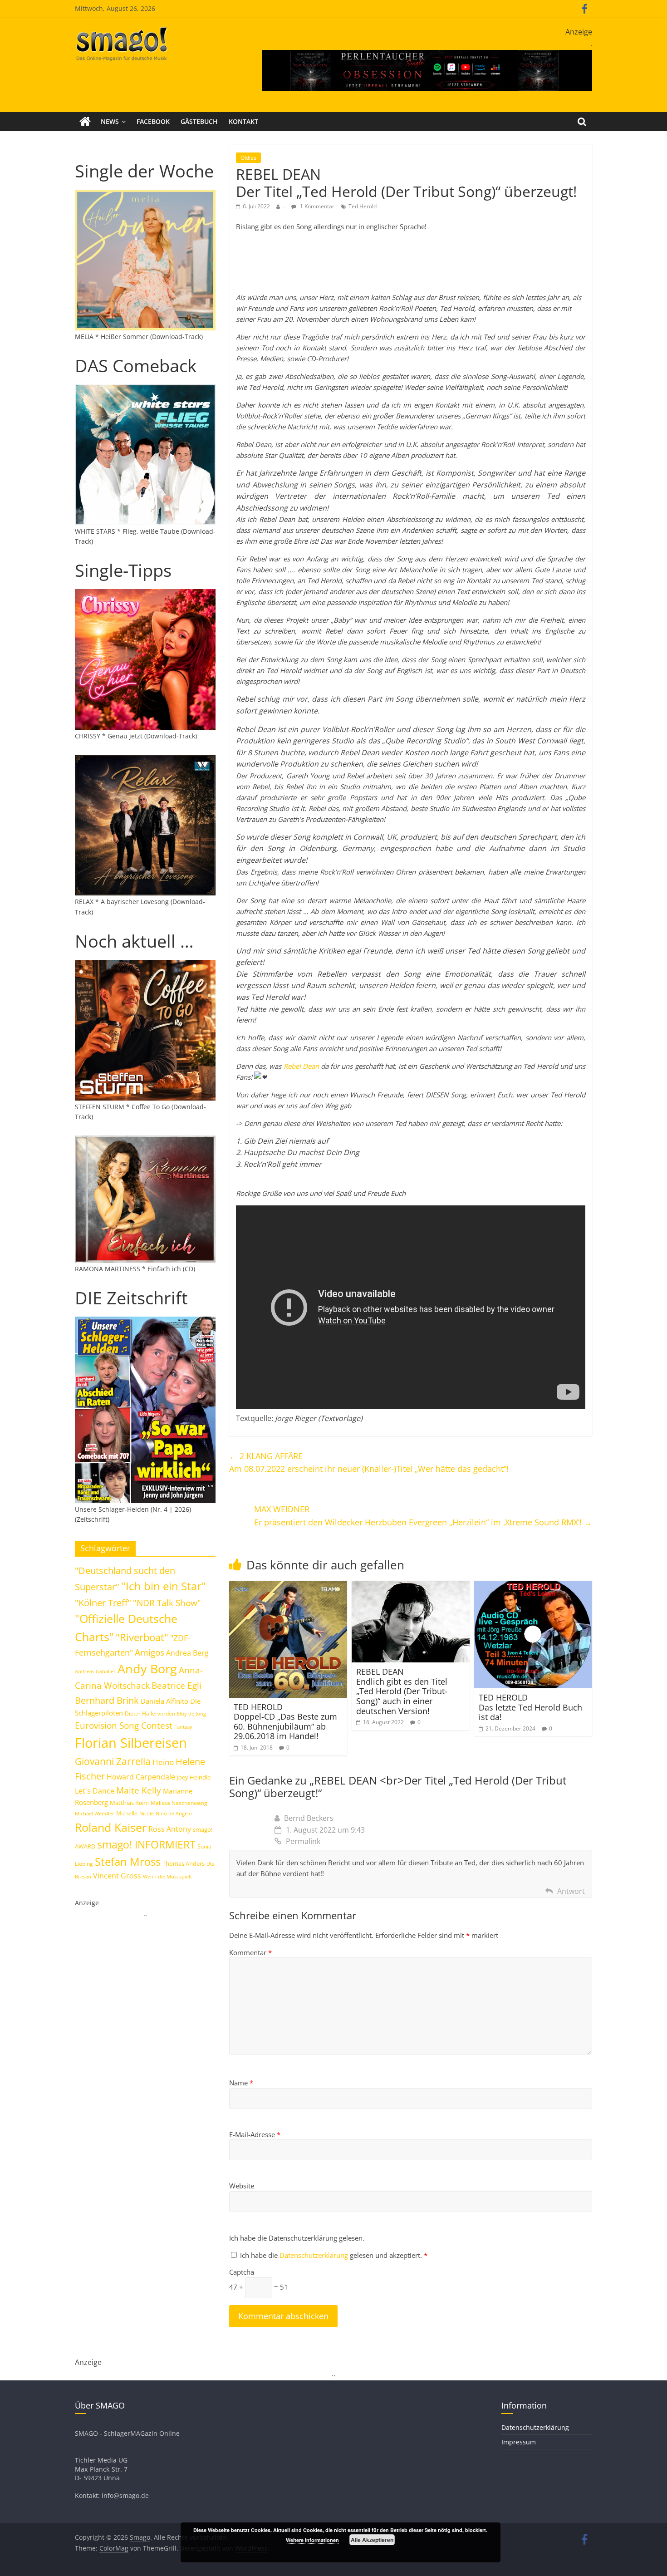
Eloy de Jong (191, 1713)
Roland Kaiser (111, 1827)
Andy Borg (147, 1669)
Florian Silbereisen (131, 1743)
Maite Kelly (139, 1790)
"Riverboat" (142, 1637)
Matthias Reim (129, 1803)
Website (242, 2186)
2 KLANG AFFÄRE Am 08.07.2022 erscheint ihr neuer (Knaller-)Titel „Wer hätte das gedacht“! (369, 1463)
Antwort (571, 1891)
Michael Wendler (95, 1813)
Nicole (147, 1813)
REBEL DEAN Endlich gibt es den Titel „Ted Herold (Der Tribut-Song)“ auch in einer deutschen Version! (402, 1691)
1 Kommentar (316, 206)
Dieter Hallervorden (150, 1713)
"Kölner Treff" (103, 1603)
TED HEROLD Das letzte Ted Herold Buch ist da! (530, 1707)
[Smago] (85, 122)
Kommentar (250, 1952)
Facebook (153, 121)
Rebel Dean (301, 1066)
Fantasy (183, 1727)
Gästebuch (199, 121)
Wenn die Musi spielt (167, 1877)
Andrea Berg (187, 1653)
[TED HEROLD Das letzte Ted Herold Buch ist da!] (533, 1586)
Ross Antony (170, 1829)
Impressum (519, 2442)
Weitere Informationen (312, 2540)
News (110, 121)
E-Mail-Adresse (255, 2134)
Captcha (242, 2272)
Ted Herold (363, 206)
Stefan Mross (128, 1861)
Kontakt (243, 121)
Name (241, 2083)
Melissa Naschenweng (179, 1803)
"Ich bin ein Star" (164, 1586)
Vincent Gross (117, 1876)
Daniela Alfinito (164, 1701)
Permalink (303, 1841)
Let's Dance (95, 1791)
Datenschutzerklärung (315, 2255)
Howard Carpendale (141, 1777)
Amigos (150, 1652)
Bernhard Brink (107, 1700)
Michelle (127, 1813)
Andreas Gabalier (95, 1671)
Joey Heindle (194, 1777)
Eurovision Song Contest (124, 1726)
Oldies (248, 158)
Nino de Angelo (174, 1813)
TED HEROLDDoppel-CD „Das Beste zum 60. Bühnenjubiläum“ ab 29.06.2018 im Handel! (285, 1722)
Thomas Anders (184, 1863)
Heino (163, 1762)
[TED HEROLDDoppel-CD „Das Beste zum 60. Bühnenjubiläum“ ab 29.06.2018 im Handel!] (288, 1586)
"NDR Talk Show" (167, 1603)
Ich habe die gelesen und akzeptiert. (334, 2255)
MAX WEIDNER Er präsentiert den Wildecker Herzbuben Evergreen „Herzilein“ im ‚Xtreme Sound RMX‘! (423, 1516)
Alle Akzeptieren (372, 2540)
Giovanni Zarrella (113, 1761)
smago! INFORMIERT (146, 1844)
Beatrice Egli (177, 1685)
